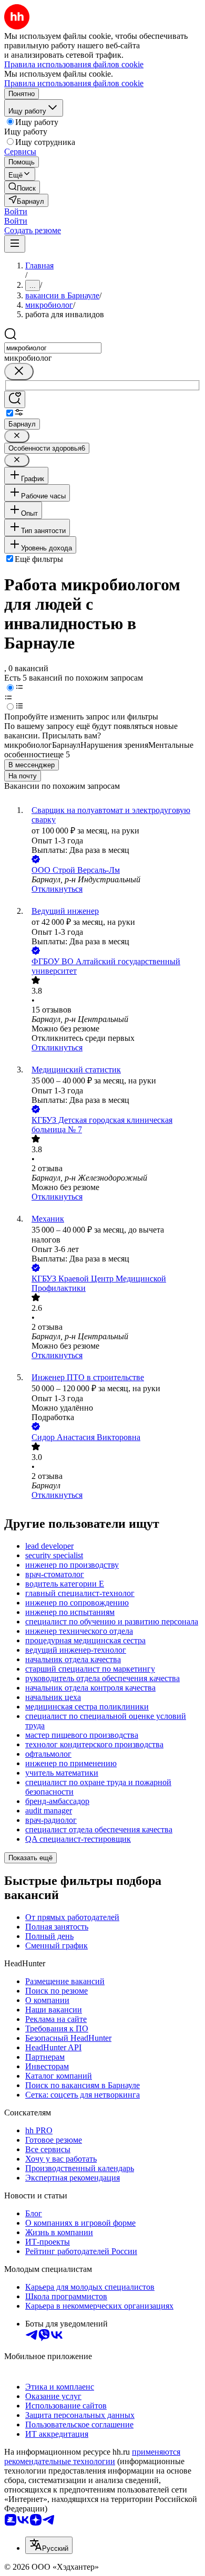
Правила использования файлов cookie (74, 83)
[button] (16, 211)
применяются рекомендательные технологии (92, 2457)
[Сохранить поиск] (15, 399)
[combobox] (53, 348)
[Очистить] (19, 372)
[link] (22, 187)
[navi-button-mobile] (15, 244)
